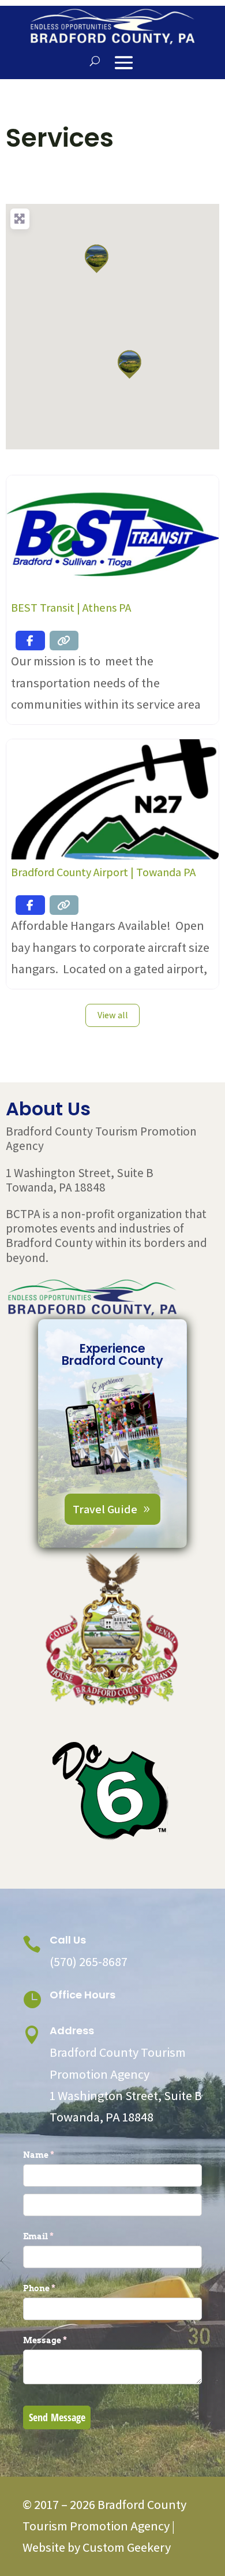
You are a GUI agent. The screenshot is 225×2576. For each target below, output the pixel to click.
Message (64, 2340)
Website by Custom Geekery (97, 2547)
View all (113, 1015)
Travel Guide (105, 1509)
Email (57, 2236)
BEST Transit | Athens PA (71, 608)
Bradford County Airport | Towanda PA (103, 872)
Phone (58, 2288)
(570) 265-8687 (89, 1961)
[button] (96, 259)
